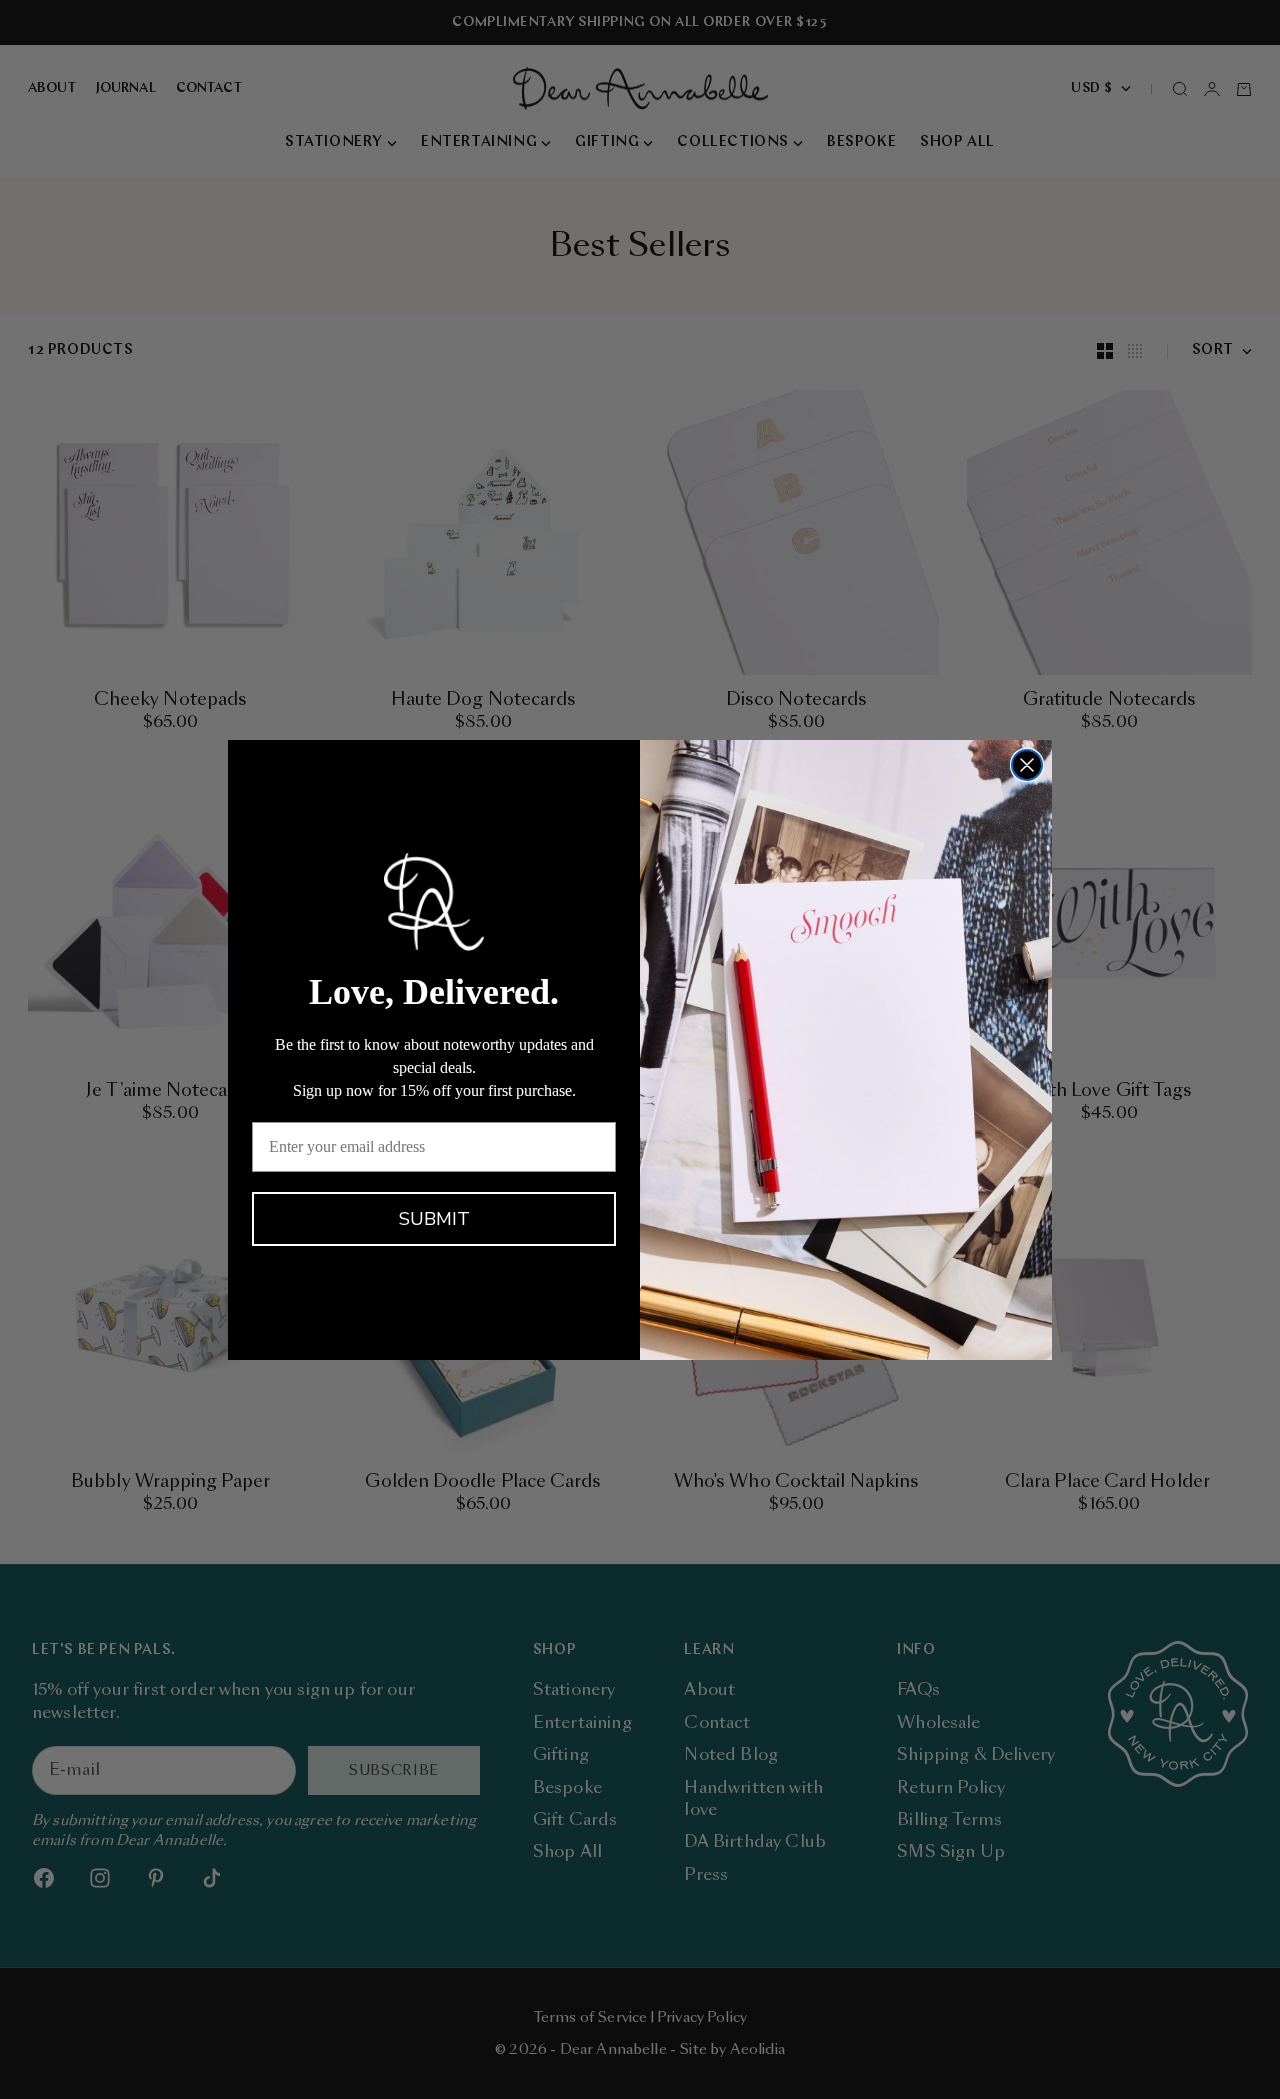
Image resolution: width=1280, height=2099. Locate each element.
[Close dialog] (1027, 765)
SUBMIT (434, 1219)
